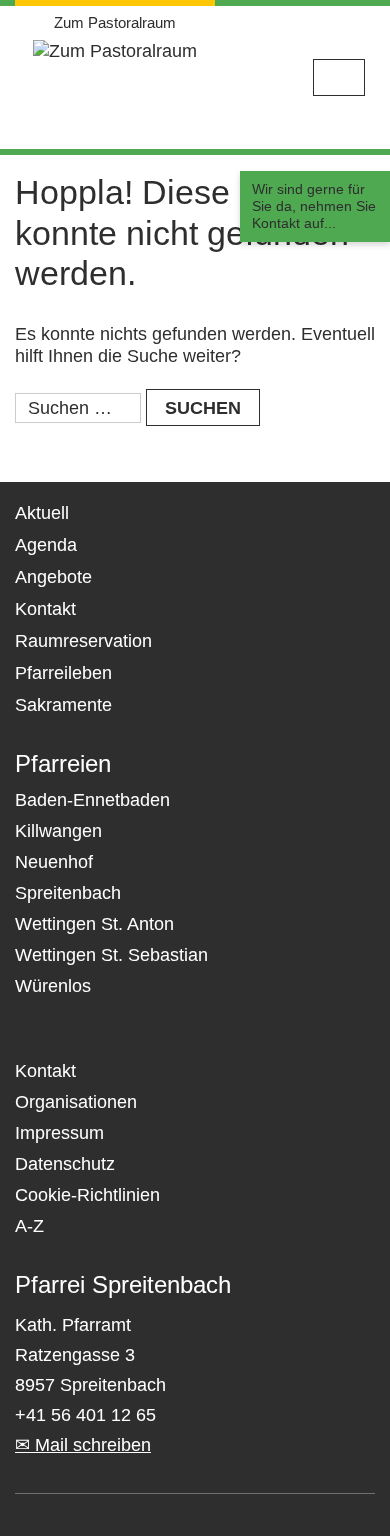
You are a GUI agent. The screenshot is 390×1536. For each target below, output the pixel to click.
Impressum (59, 1133)
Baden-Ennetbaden (92, 800)
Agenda (46, 545)
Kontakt (45, 609)
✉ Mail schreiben (83, 1445)
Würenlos (53, 986)
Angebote (53, 577)
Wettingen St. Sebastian (111, 955)
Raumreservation (83, 641)
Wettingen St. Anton (94, 924)
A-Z (29, 1226)
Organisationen (76, 1102)
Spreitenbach (68, 893)
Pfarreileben (63, 673)
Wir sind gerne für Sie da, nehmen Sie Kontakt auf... (314, 206)
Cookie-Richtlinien (87, 1195)
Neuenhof (54, 862)
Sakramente (63, 705)
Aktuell (42, 513)
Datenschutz (65, 1164)
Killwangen (58, 831)
